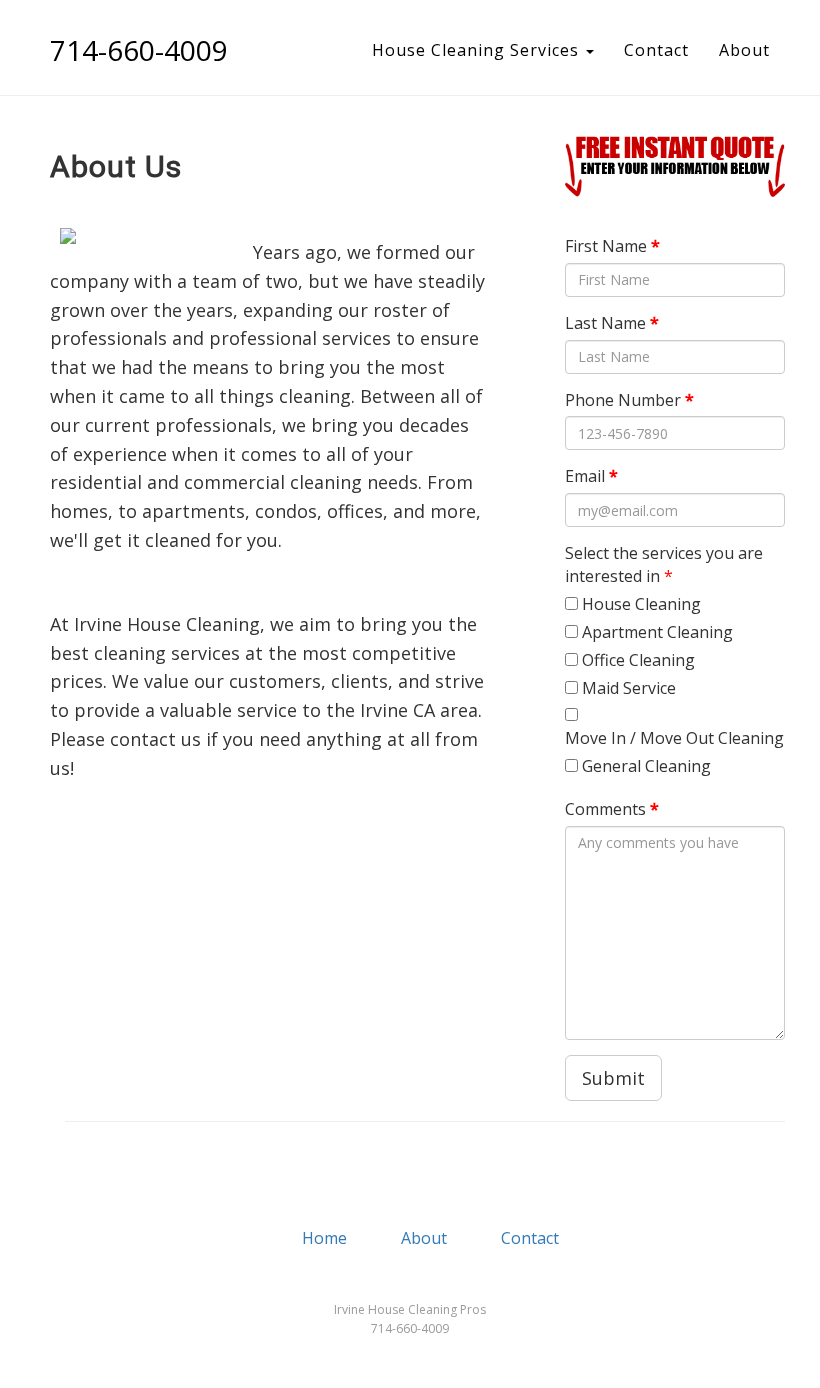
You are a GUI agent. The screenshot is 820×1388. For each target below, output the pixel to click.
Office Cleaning (638, 660)
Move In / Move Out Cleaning (674, 738)
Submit (613, 1078)
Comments (612, 809)
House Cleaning (641, 604)
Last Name (612, 323)
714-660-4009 (139, 50)
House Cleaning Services (478, 50)
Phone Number (629, 400)
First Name (612, 246)
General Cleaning (646, 766)
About (744, 50)
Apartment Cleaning (657, 632)
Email (591, 476)
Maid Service (629, 688)
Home (324, 1238)
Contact (656, 50)
